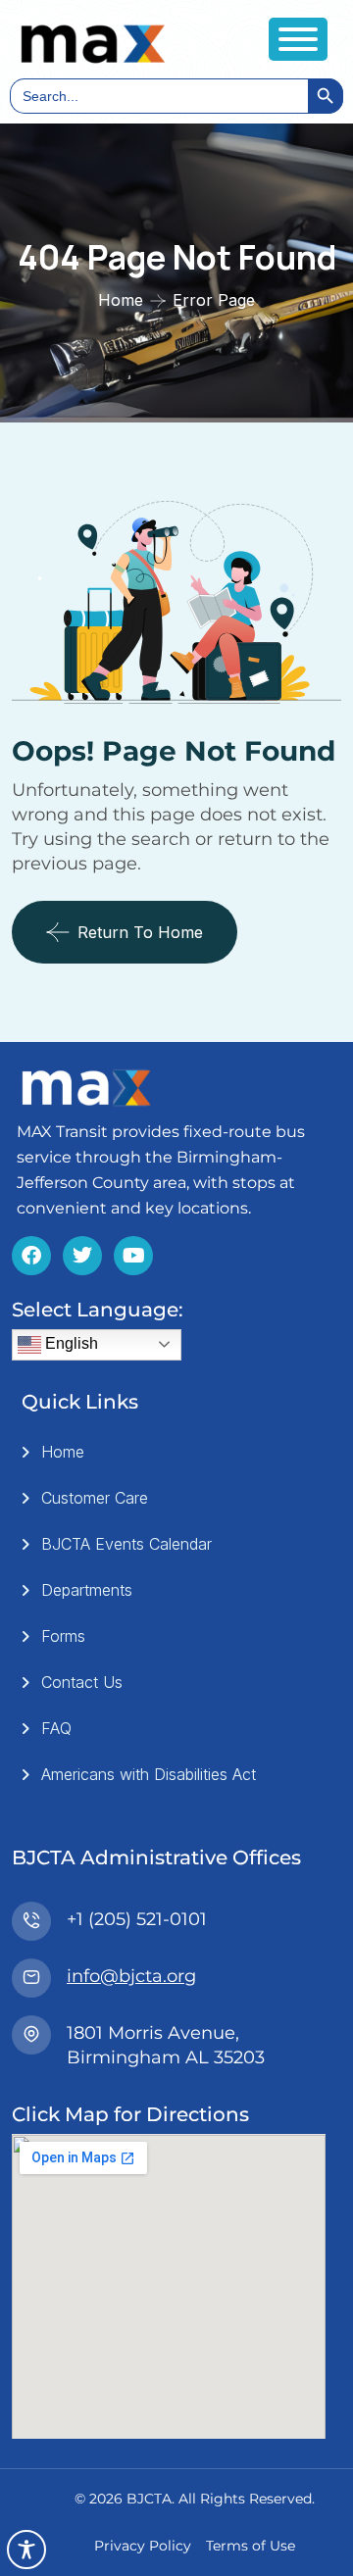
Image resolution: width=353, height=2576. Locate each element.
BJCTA (149, 2499)
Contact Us (82, 1682)
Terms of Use (251, 2546)
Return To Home (140, 932)
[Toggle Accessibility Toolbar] (26, 2550)
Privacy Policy (143, 2546)
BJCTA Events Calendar (126, 1544)
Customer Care (95, 1498)
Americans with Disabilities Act (149, 1774)
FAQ (56, 1728)
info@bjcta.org (131, 1976)
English (70, 1343)
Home (121, 300)
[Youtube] (133, 1256)
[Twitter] (82, 1256)
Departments (87, 1590)
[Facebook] (31, 1256)
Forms (63, 1636)
